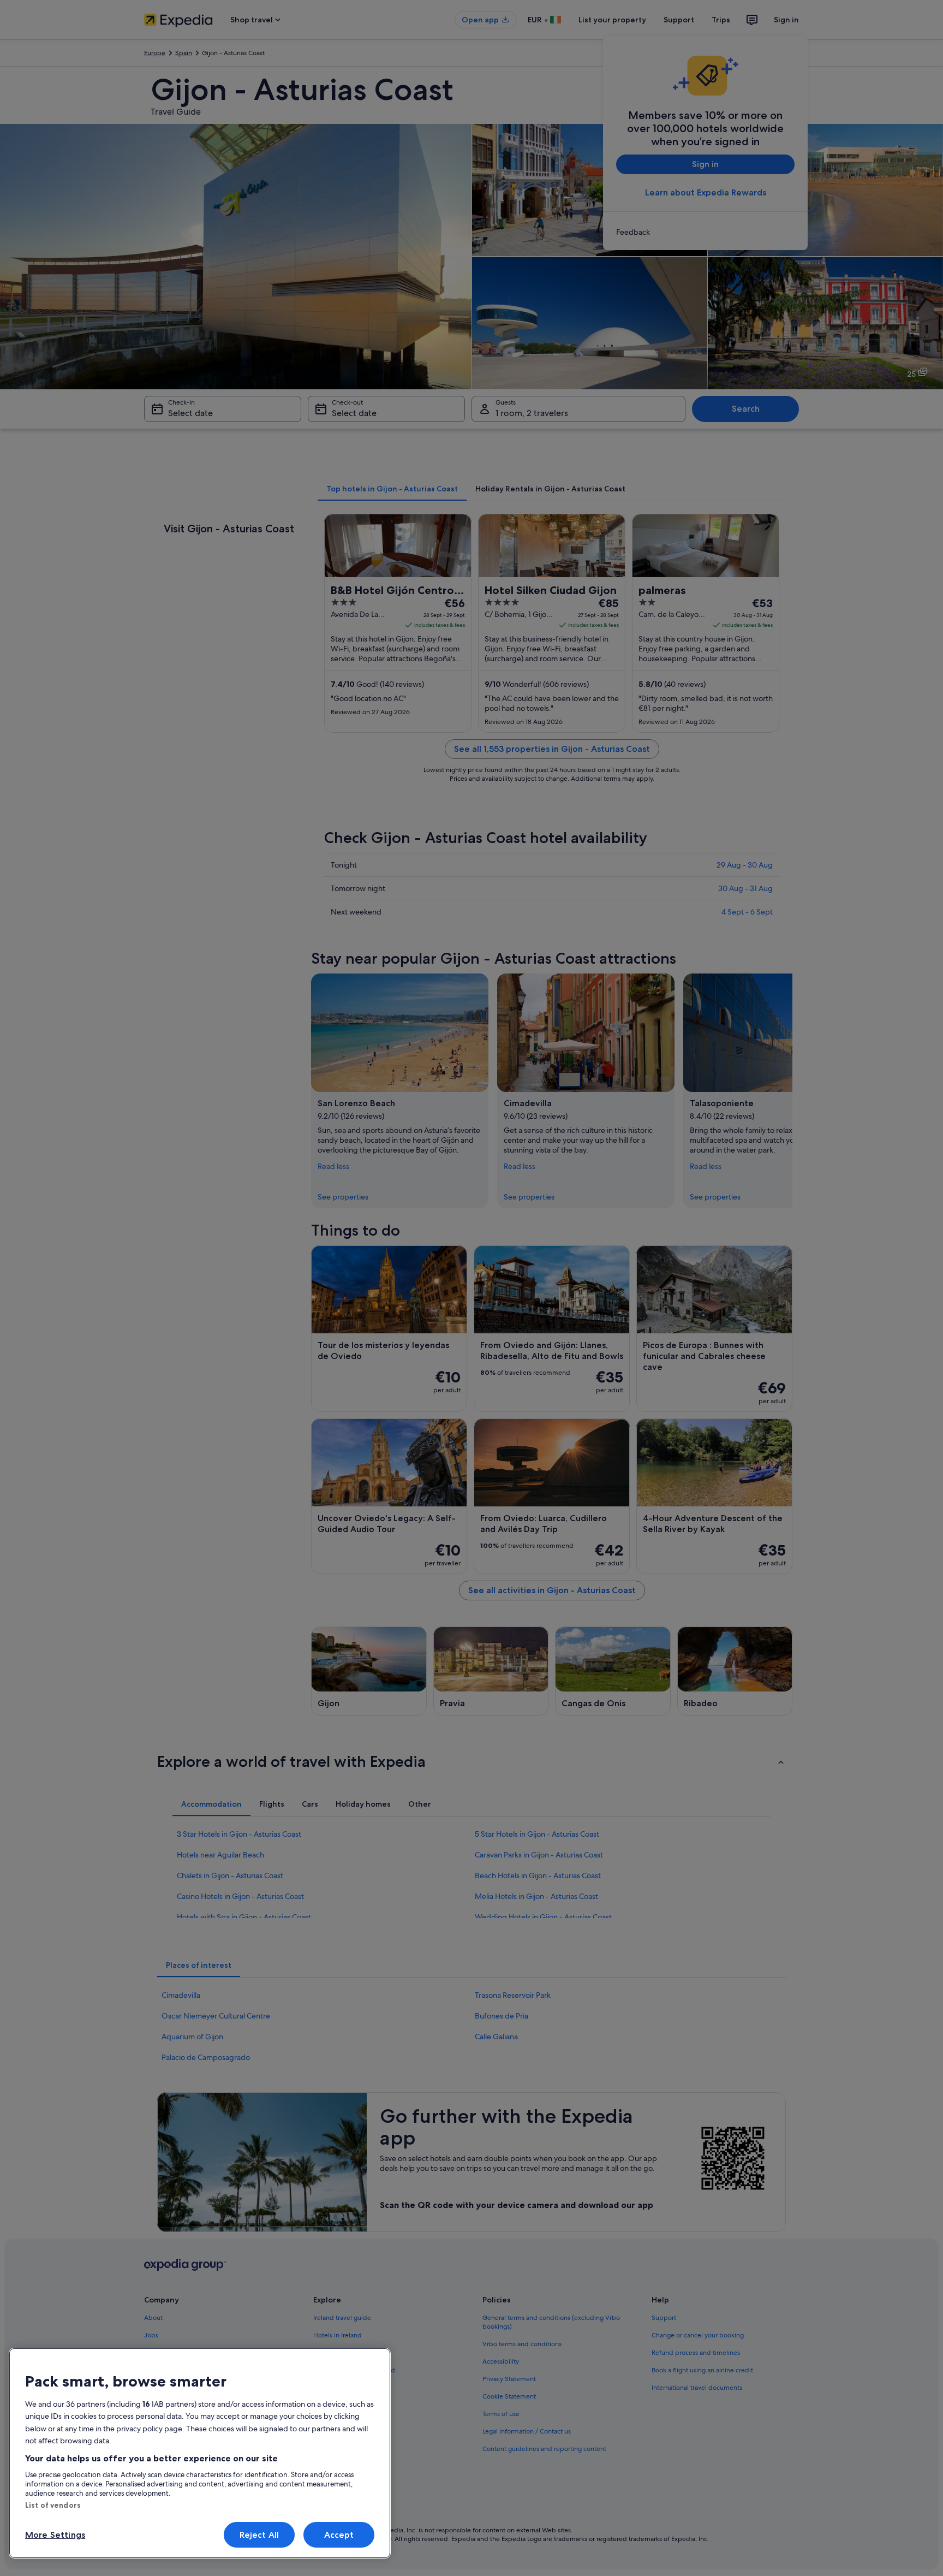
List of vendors (53, 2505)
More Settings (55, 2535)
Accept (339, 2535)
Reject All (259, 2535)
